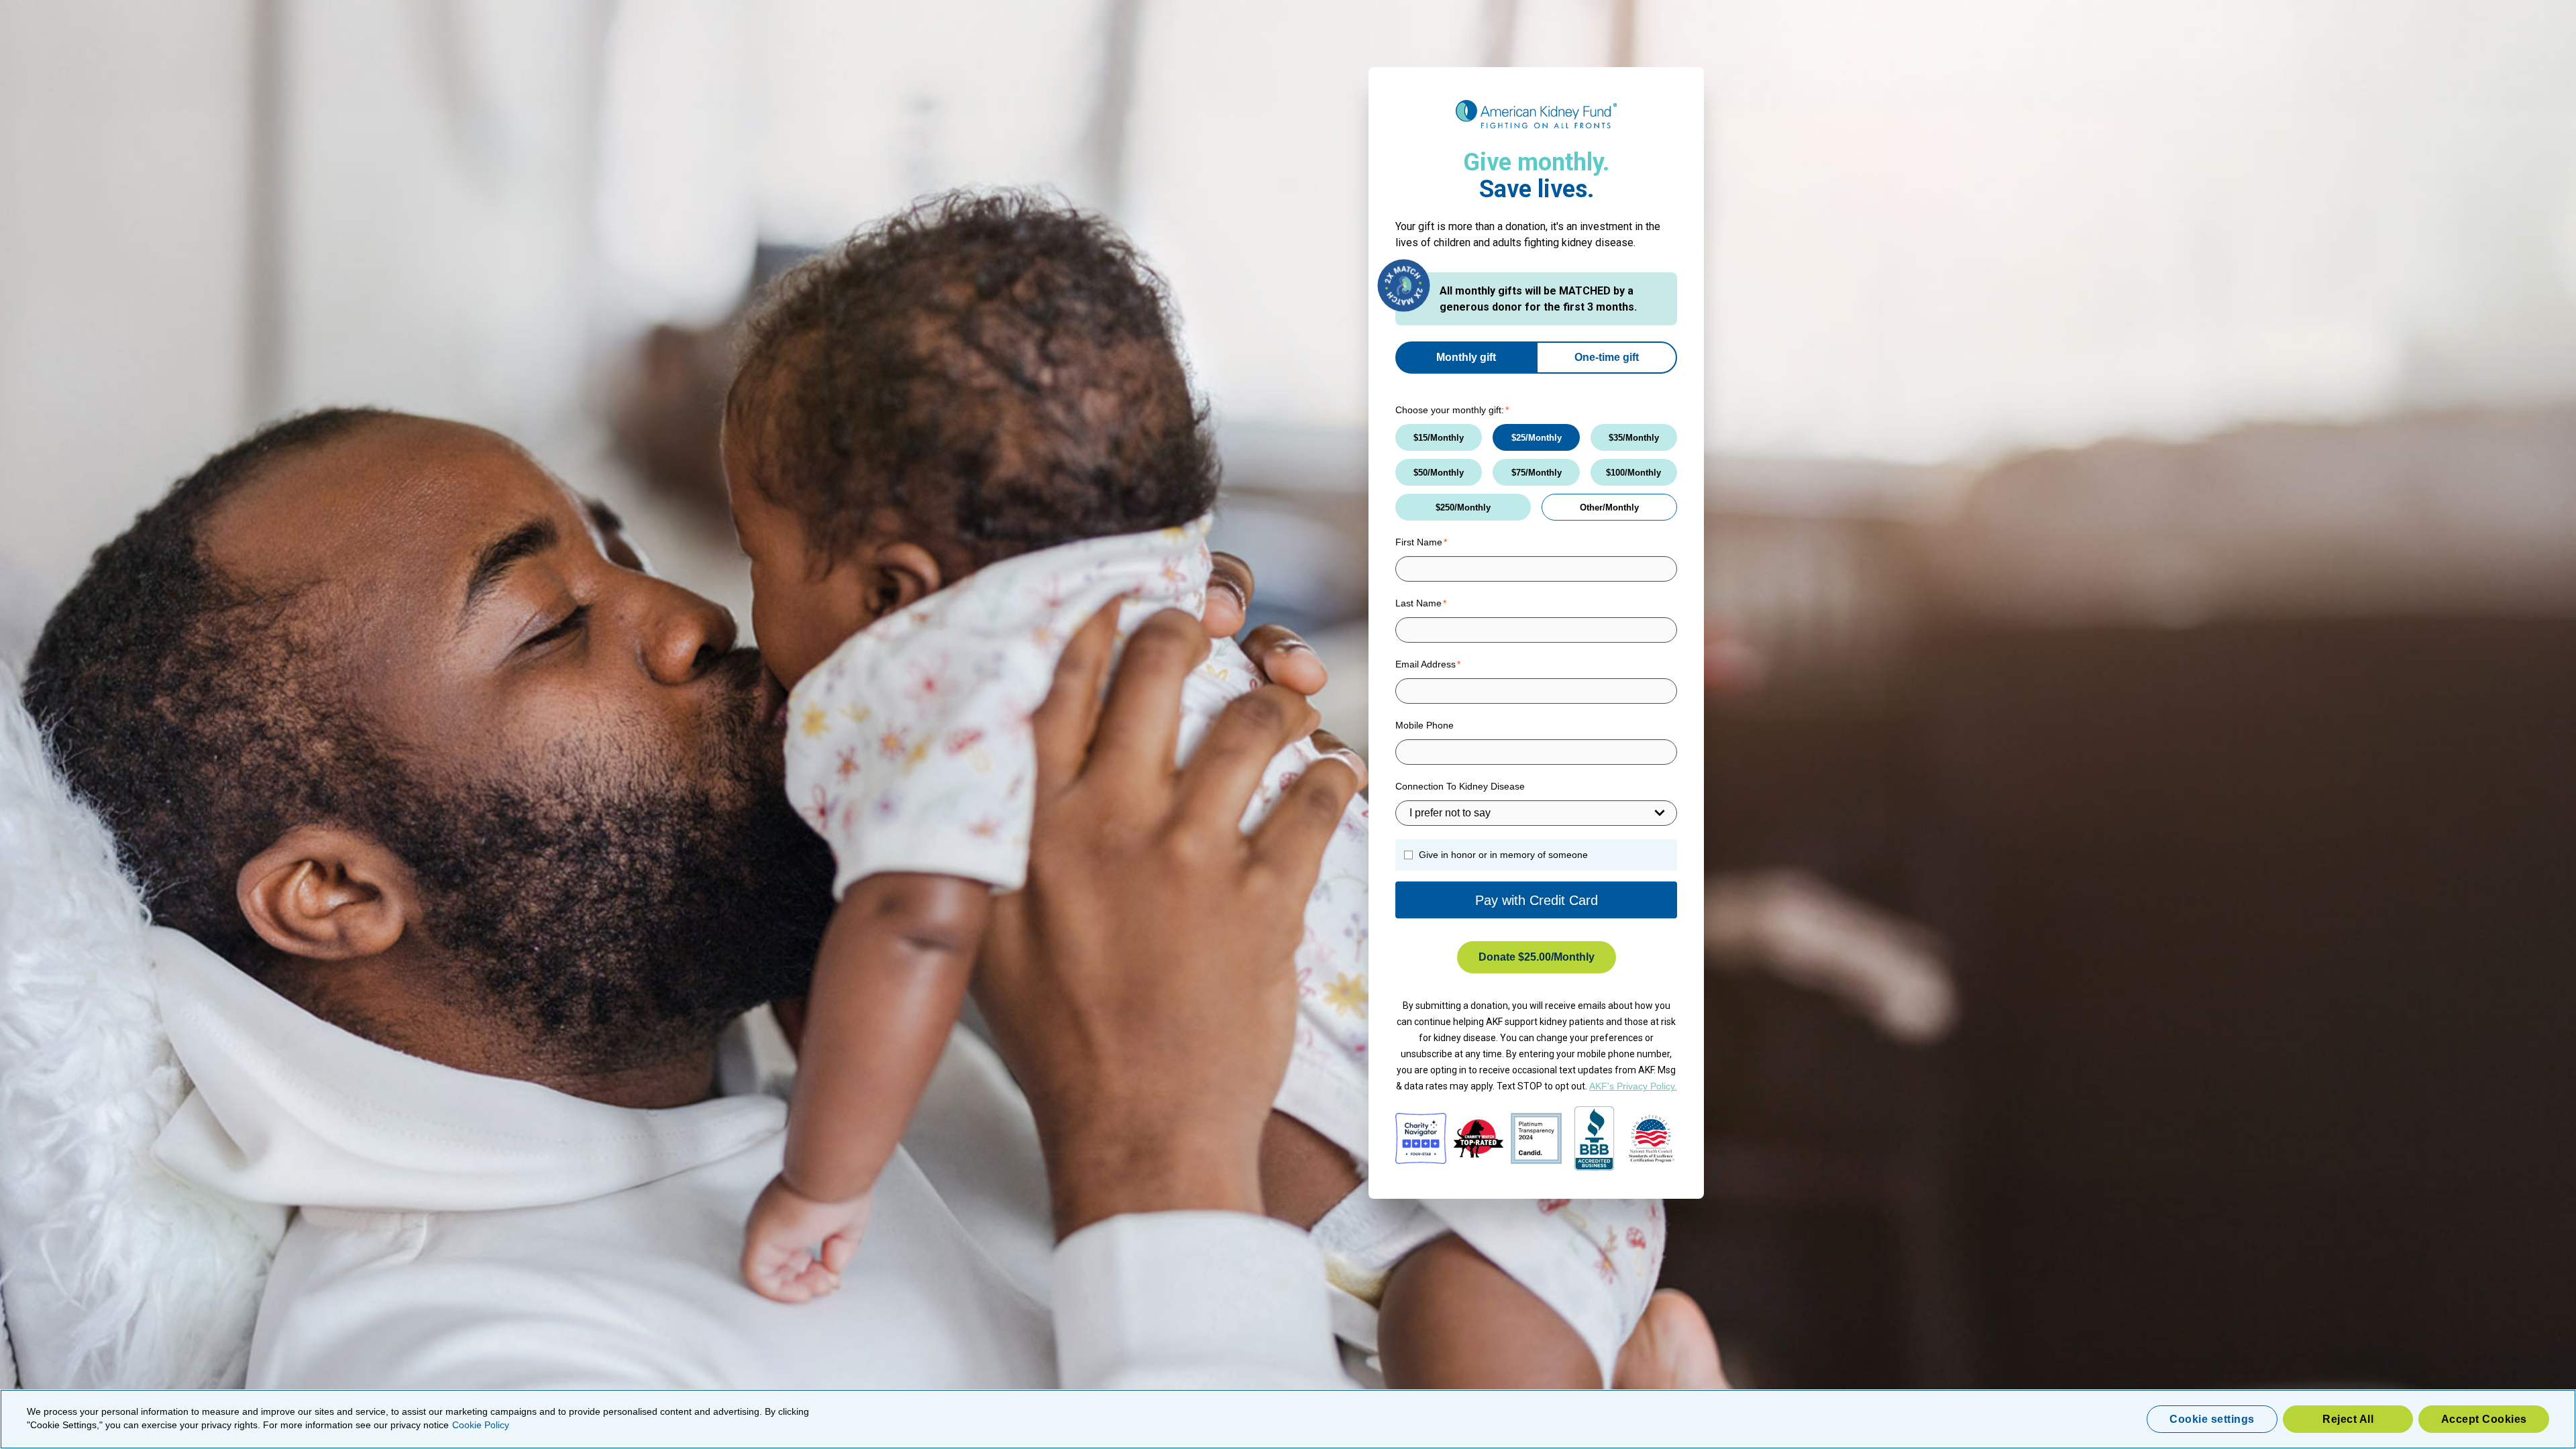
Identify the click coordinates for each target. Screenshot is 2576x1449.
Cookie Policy (481, 1425)
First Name (1419, 542)
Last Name (1418, 603)
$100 (1615, 473)
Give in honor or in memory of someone (1503, 855)
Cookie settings (2212, 1419)
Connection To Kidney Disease (1460, 786)
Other (1591, 507)
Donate (1515, 957)
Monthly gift (1466, 357)
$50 (1420, 473)
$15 (1420, 438)
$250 (1445, 507)
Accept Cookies (2484, 1419)
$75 (1518, 473)
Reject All (2348, 1419)
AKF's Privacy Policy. (1633, 1086)
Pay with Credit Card (1537, 900)
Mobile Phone (1425, 725)
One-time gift (1607, 357)
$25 (1518, 438)
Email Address (1426, 664)
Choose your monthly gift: (1450, 410)
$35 (1616, 438)
